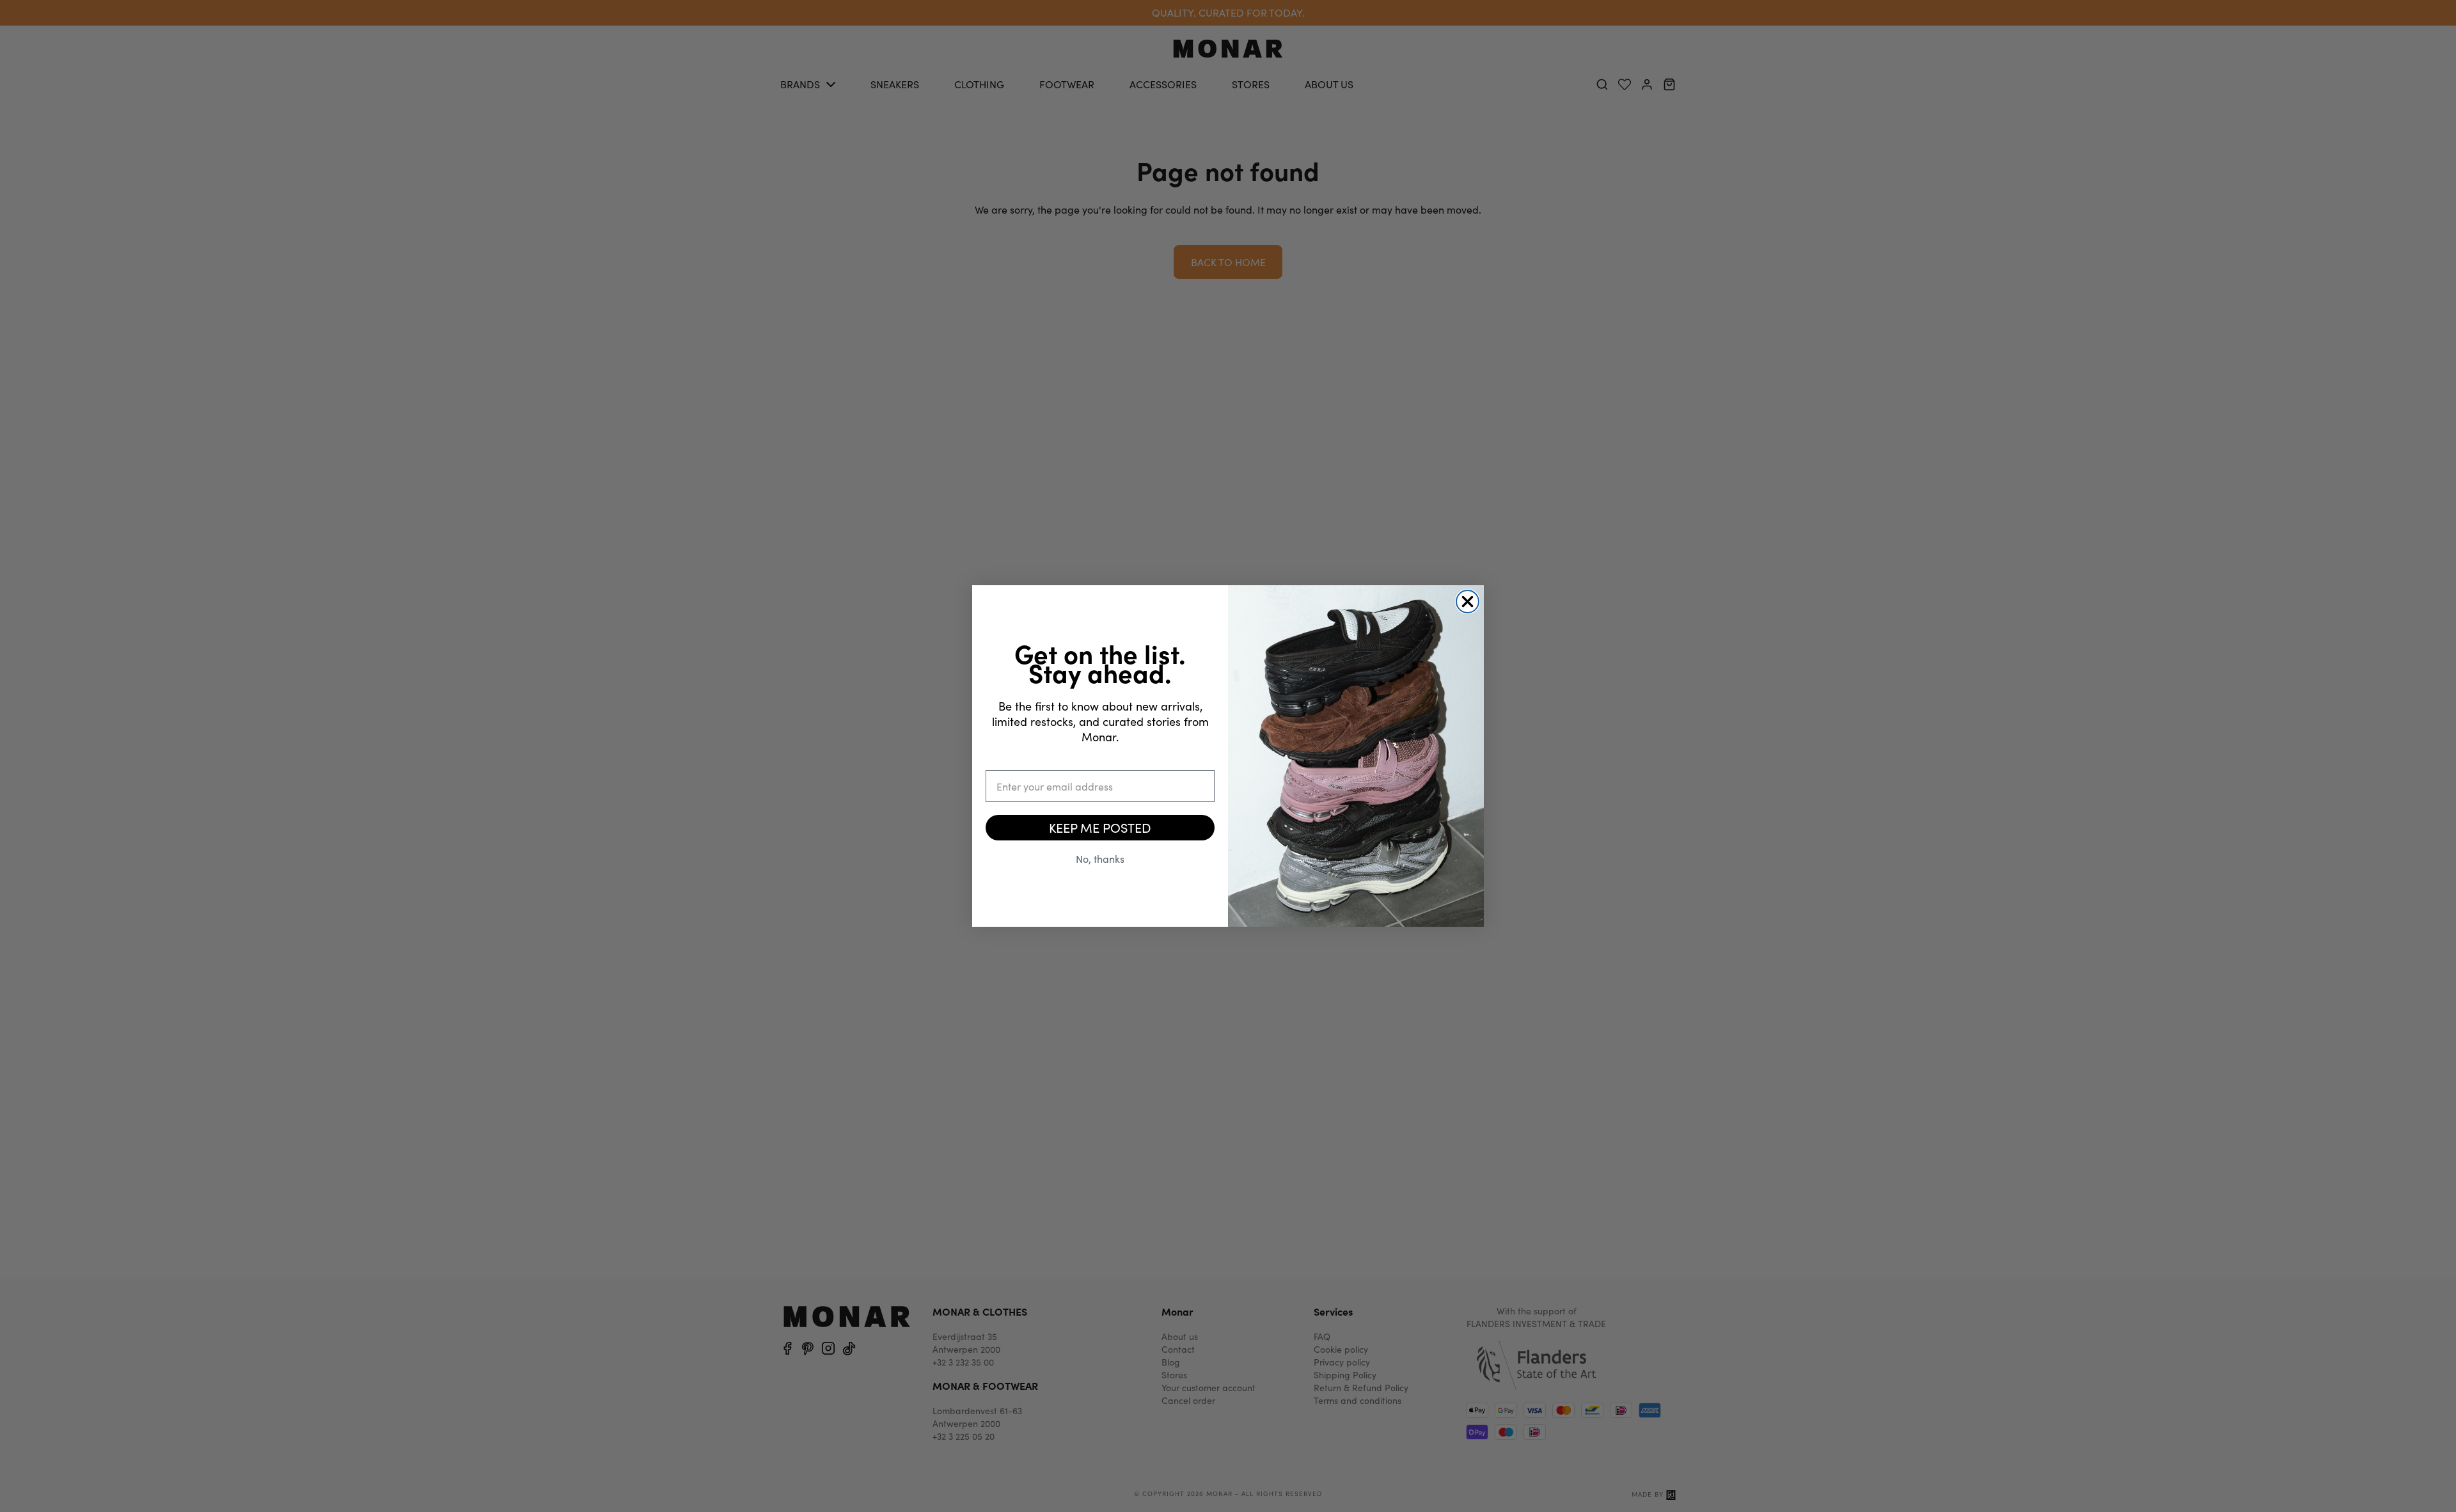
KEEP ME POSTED (1100, 827)
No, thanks (1100, 859)
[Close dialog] (1468, 602)
